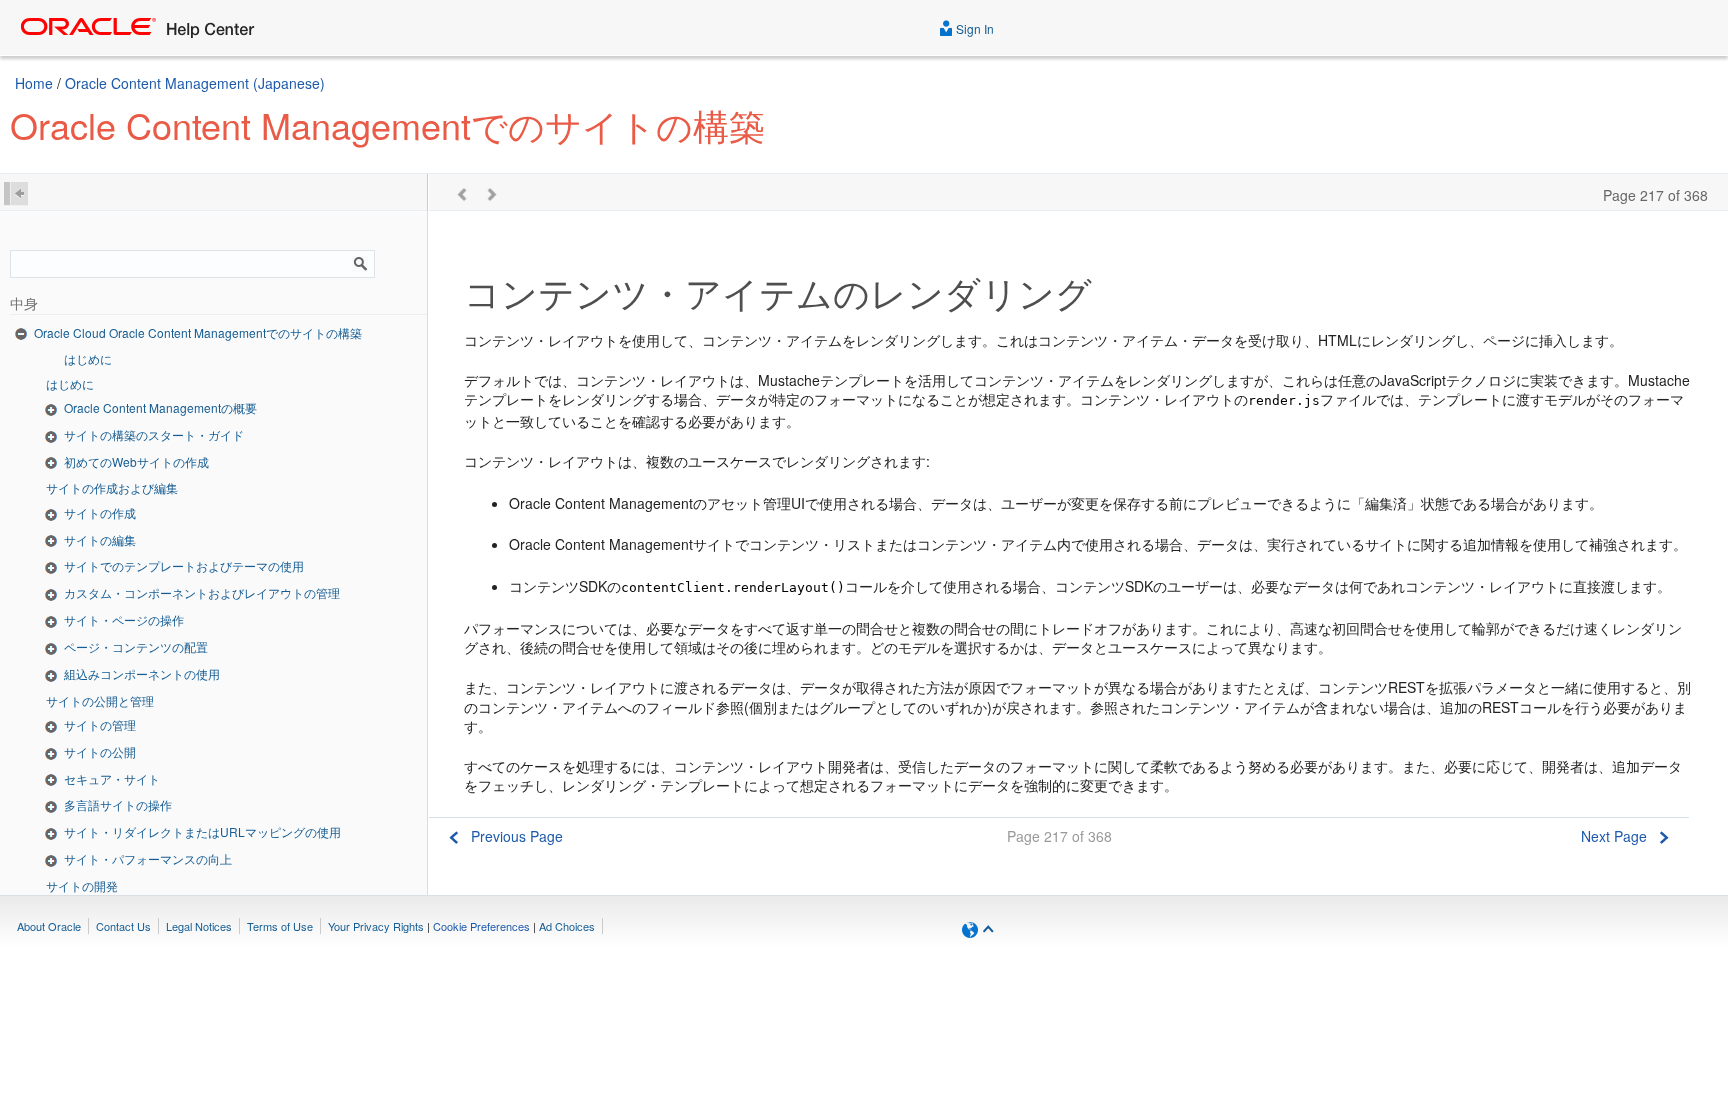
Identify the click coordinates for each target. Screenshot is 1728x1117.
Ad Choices (567, 926)
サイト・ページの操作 (124, 619)
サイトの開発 (82, 885)
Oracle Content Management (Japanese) (195, 83)
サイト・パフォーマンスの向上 (148, 858)
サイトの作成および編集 (112, 487)
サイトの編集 (100, 539)
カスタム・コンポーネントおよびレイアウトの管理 (202, 592)
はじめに (88, 358)
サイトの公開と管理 (100, 700)
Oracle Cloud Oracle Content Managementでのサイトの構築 (198, 332)
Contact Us (123, 926)
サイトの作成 (100, 512)
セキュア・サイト (112, 778)
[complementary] (481, 926)
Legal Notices (199, 926)
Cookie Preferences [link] (481, 926)
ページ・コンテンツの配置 (136, 646)
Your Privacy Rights (376, 926)
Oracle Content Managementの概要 (160, 407)
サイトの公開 (100, 751)
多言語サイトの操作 (118, 804)
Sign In (973, 28)
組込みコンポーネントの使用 (142, 673)
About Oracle (49, 926)
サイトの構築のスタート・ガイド (154, 434)
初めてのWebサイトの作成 (136, 461)
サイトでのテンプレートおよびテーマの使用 (184, 565)
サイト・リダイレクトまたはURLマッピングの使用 (202, 831)
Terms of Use (280, 926)
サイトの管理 (100, 724)
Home (34, 83)
